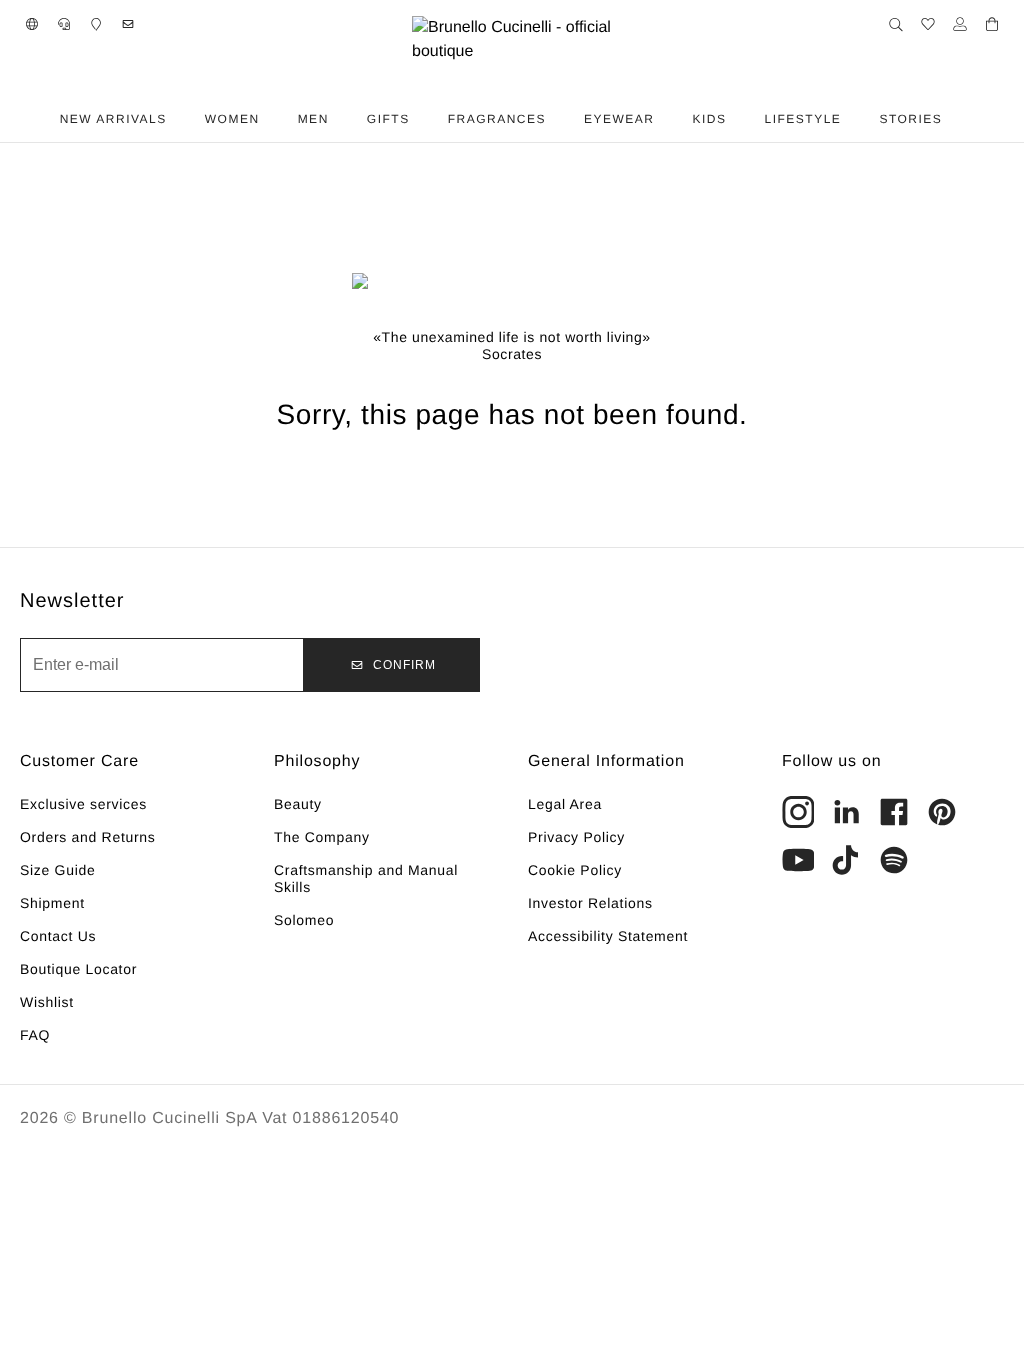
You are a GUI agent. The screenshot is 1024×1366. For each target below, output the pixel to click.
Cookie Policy (575, 870)
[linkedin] (846, 812)
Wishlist (47, 1002)
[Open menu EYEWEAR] (670, 119)
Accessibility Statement (608, 936)
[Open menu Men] (344, 119)
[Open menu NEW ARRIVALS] (182, 119)
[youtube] (798, 860)
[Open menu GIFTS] (425, 119)
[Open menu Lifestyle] (856, 119)
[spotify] (894, 860)
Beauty (298, 804)
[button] (32, 24)
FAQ (35, 1035)
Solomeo (304, 920)
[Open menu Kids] (742, 119)
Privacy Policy (576, 837)
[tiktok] (846, 860)
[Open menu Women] (275, 119)
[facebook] (894, 812)
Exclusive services (83, 804)
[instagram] (798, 812)
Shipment (52, 903)
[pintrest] (942, 812)
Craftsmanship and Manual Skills (366, 878)
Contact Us (58, 936)
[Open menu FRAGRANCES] (561, 119)
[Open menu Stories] (957, 119)
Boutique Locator (78, 969)
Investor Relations (590, 903)
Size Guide (57, 870)
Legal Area (565, 804)
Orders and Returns (88, 837)
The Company (322, 837)
